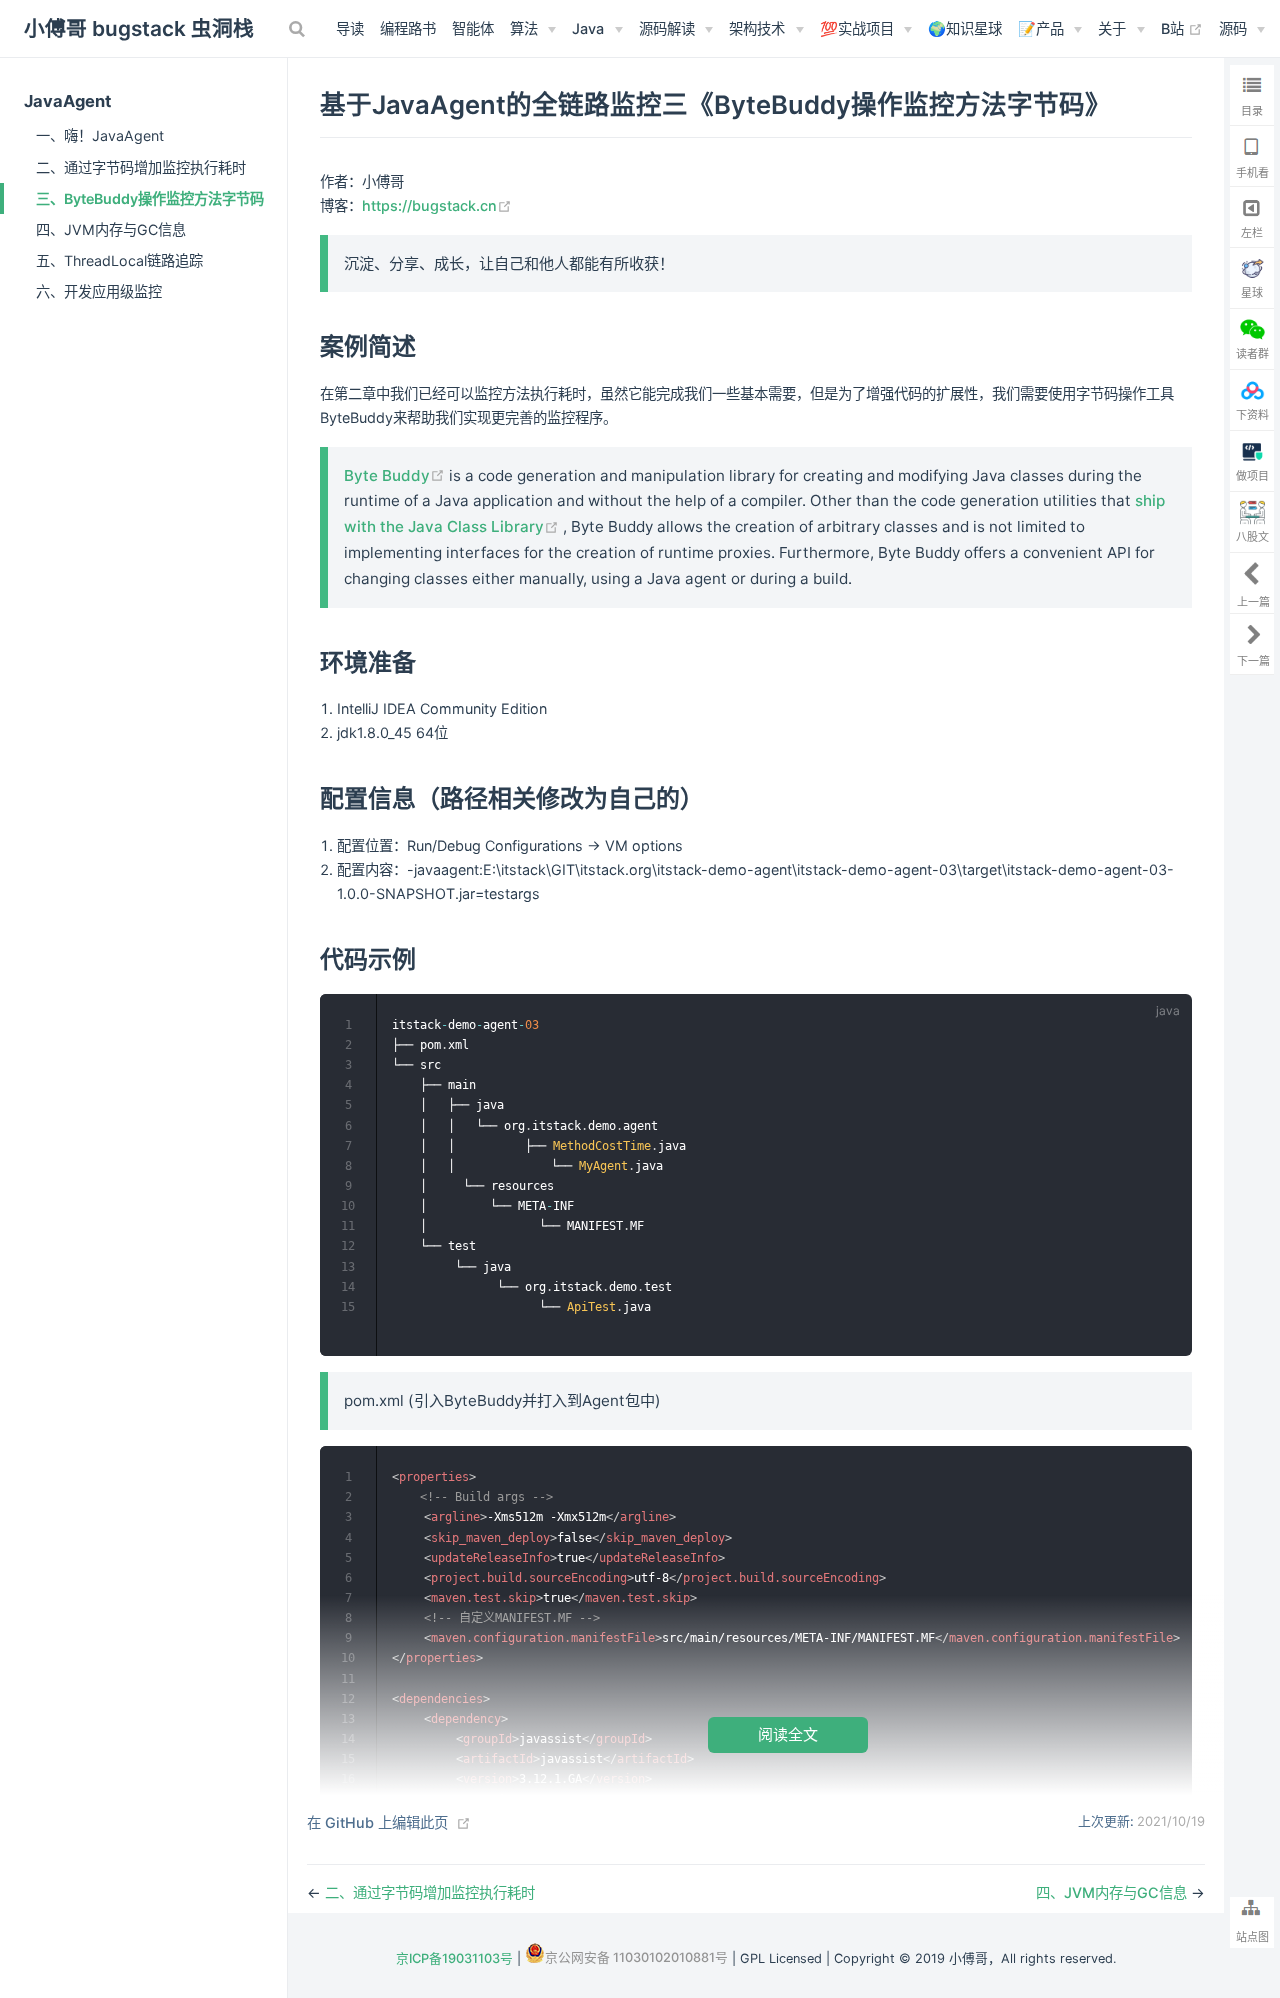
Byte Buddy (396, 475)
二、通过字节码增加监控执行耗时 (141, 167)
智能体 (473, 28)
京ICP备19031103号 (454, 1958)
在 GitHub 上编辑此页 (377, 1822)
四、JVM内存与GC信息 (111, 229)
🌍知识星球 (965, 28)
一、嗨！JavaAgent (100, 135)
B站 (1182, 28)
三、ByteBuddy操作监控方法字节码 (150, 198)
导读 (350, 28)
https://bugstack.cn (437, 205)
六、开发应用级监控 (99, 291)
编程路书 (408, 28)
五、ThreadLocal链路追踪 (119, 260)
